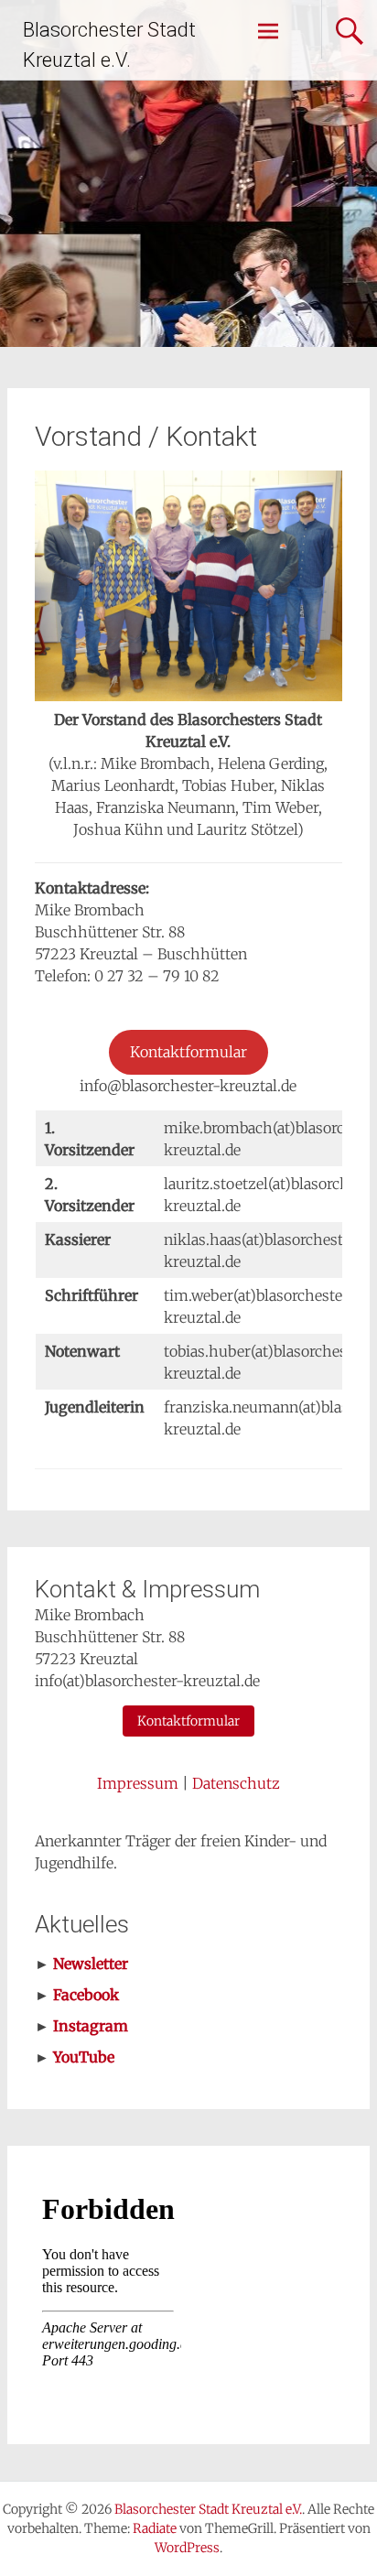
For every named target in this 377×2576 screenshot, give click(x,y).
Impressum (138, 1783)
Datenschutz (236, 1783)
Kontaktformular (188, 1052)
